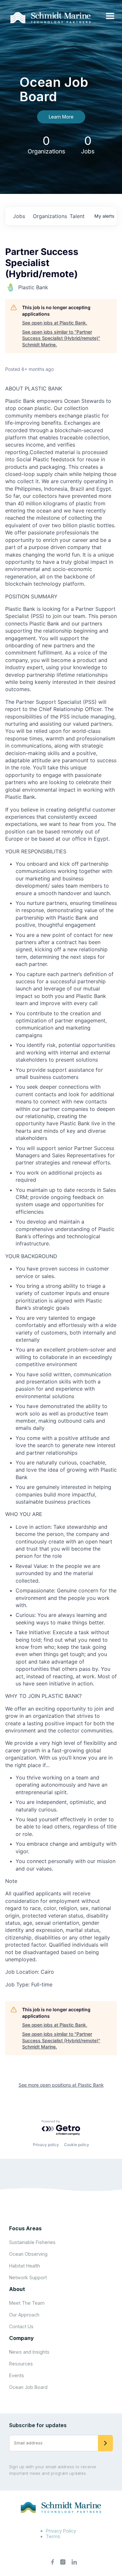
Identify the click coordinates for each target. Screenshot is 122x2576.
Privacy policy (46, 2145)
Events (17, 2375)
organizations (49, 216)
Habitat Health (25, 2266)
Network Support (28, 2277)
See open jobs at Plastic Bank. (55, 323)
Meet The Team (27, 2303)
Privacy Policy (61, 2531)
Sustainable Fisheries (32, 2242)
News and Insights (29, 2352)
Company (21, 2338)
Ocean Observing (28, 2254)
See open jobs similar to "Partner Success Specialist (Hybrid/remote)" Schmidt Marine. (61, 338)
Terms (53, 2536)
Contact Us (21, 2326)
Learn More (61, 117)
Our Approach (24, 2315)
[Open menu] (110, 16)
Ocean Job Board (28, 2387)
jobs (19, 216)
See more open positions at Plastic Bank (61, 2085)
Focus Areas (25, 2228)
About (17, 2289)
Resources (21, 2364)
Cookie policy (77, 2145)
